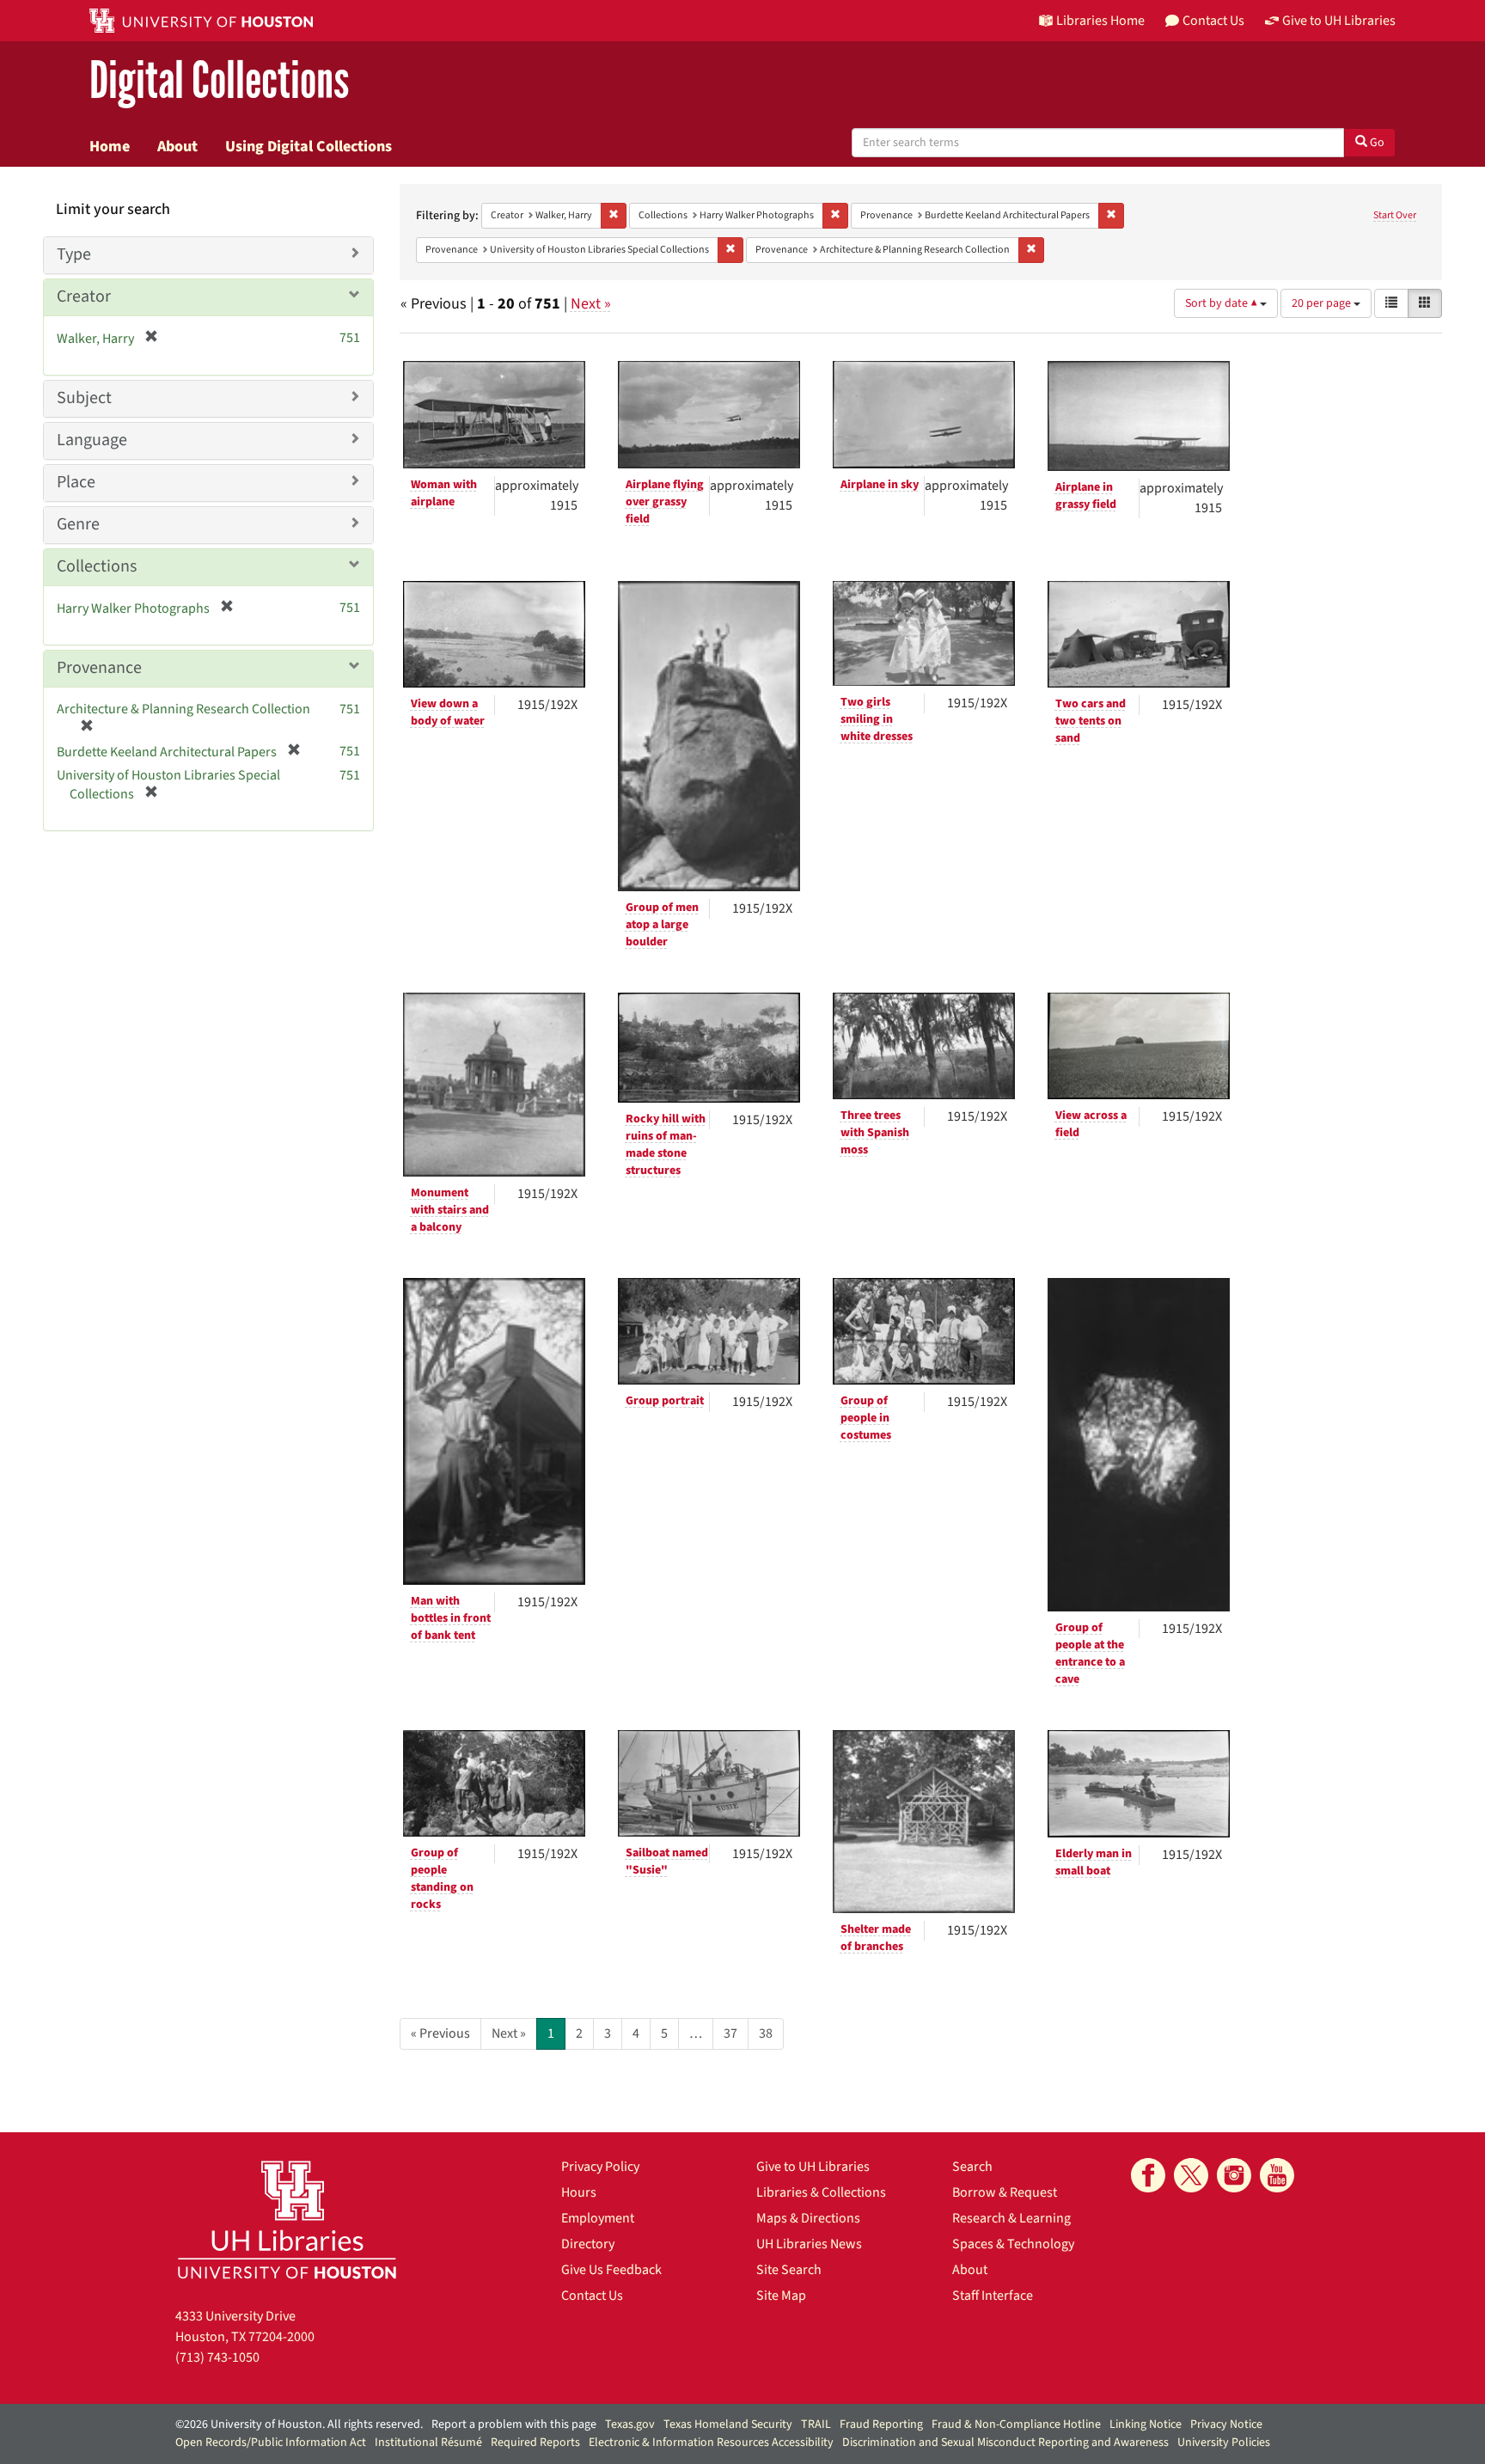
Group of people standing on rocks (442, 1879)
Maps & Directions (808, 2218)
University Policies (1224, 2443)
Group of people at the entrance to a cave (1090, 1654)
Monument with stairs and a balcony (450, 1210)
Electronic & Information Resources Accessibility (711, 2443)
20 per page (1323, 303)
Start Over (1395, 215)
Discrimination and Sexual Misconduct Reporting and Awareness (1005, 2443)
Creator (84, 297)
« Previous (440, 2033)
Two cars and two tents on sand (1091, 721)
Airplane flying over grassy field (665, 502)
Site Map (781, 2296)
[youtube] (1277, 2175)
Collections (97, 566)
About (177, 146)
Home (110, 146)
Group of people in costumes (866, 1418)
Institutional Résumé (428, 2443)
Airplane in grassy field (1086, 496)
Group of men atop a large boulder (662, 925)
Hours (579, 2192)
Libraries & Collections (821, 2192)
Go (1376, 143)
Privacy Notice (1226, 2424)
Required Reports (535, 2443)
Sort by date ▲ (1222, 303)
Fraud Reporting (881, 2424)
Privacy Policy (600, 2167)
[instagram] (1234, 2175)
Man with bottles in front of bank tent (451, 1618)
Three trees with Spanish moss (875, 1133)
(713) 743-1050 (217, 2357)
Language (92, 440)
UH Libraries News (809, 2244)
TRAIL (816, 2424)
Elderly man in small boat (1094, 1862)
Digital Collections (219, 81)
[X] (1191, 2175)
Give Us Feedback (611, 2270)
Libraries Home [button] (1100, 21)
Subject (84, 398)
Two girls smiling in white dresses (877, 719)
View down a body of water (448, 712)
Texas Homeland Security (728, 2424)
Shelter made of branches (876, 1938)
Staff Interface (993, 2296)
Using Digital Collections (309, 146)
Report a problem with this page (514, 2424)
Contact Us (592, 2296)
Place (76, 482)
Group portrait (665, 1401)
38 (766, 2033)
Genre (78, 524)
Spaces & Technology (1013, 2244)
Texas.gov (630, 2424)
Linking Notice (1146, 2424)
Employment (598, 2218)
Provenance (99, 668)
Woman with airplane (444, 493)
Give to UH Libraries (813, 2167)
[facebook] (1148, 2175)
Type (74, 254)
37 (730, 2033)
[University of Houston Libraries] (287, 2219)
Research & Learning (1011, 2218)
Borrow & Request (1005, 2192)
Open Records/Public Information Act (271, 2443)
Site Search (789, 2270)
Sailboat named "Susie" (667, 1862)
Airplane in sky (880, 485)
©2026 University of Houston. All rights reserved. (299, 2424)
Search (972, 2167)
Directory (588, 2244)
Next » (591, 304)
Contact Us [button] (1213, 21)
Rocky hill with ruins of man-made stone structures (666, 1145)
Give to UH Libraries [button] (1339, 21)
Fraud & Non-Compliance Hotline (1016, 2424)
